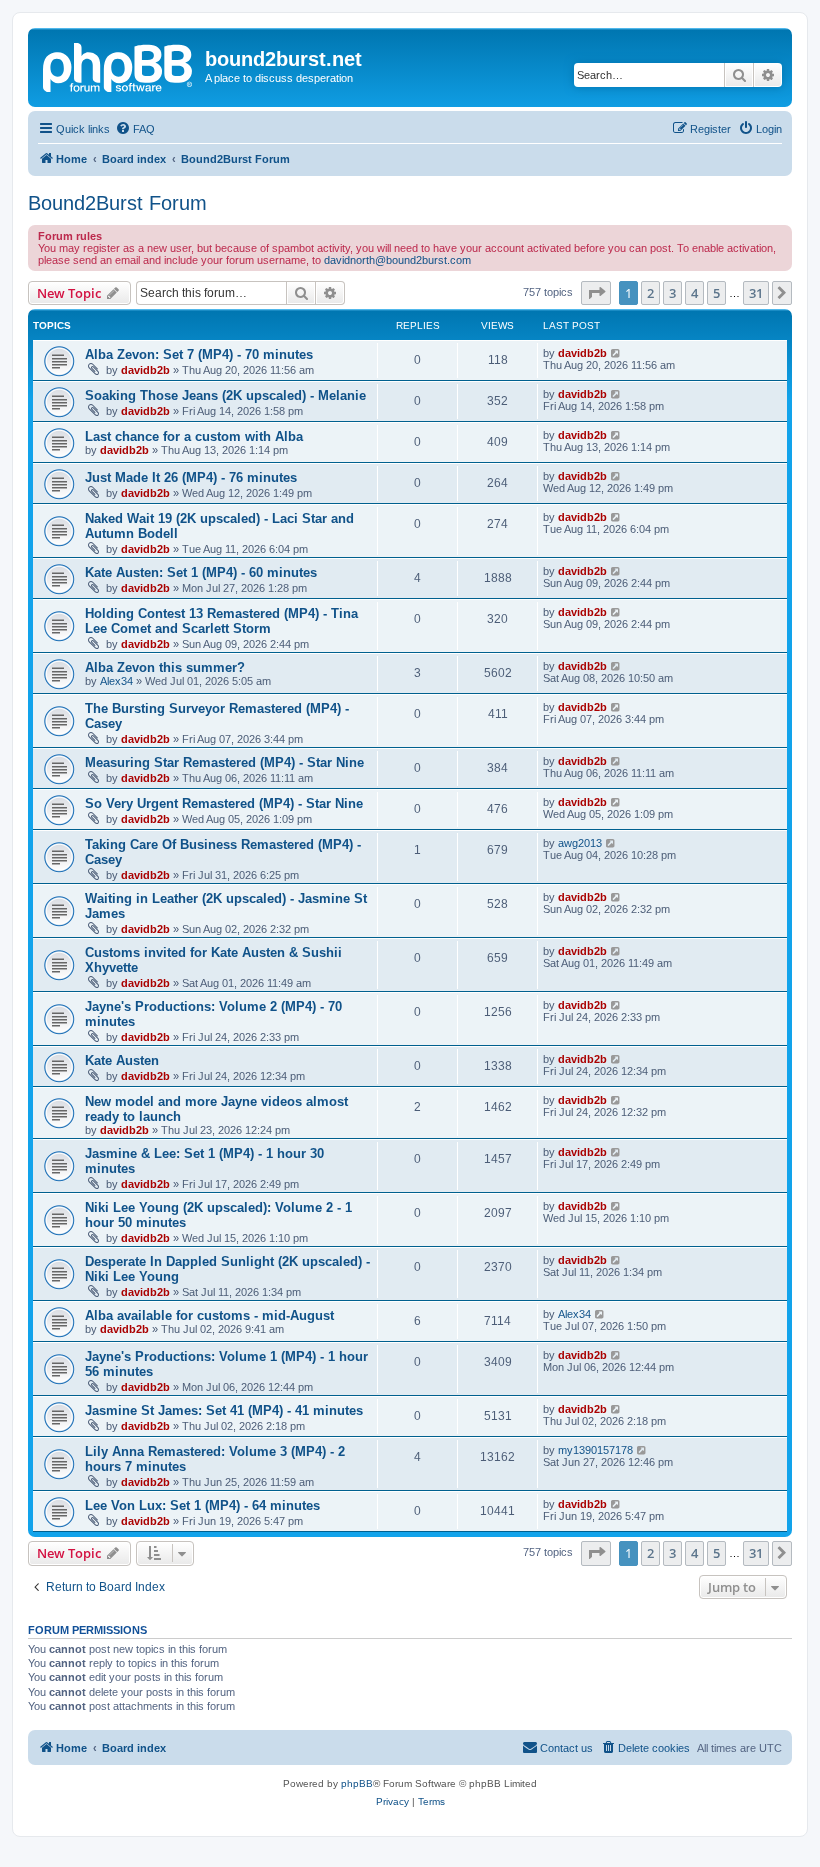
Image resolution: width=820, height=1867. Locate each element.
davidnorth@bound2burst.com (397, 260)
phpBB (357, 1783)
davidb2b (145, 370)
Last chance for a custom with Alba (194, 436)
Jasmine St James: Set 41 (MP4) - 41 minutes (224, 1410)
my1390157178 (595, 1450)
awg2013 (580, 843)
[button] (596, 293)
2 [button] (650, 293)
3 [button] (672, 293)
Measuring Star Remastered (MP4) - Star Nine (224, 762)
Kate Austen (122, 1060)
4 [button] (694, 293)
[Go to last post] (616, 353)
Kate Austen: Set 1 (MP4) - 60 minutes (201, 572)
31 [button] (756, 293)
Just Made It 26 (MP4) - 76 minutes (191, 477)
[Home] (119, 65)
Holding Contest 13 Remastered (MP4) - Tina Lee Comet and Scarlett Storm (221, 621)
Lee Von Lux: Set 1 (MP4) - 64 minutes (202, 1505)
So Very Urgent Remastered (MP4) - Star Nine (224, 803)
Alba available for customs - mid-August (209, 1315)
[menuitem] (135, 129)
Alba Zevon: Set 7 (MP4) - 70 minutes (199, 354)
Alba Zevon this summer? (165, 667)
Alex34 (116, 681)
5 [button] (716, 293)
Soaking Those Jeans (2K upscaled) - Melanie (225, 395)
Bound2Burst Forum (117, 203)
